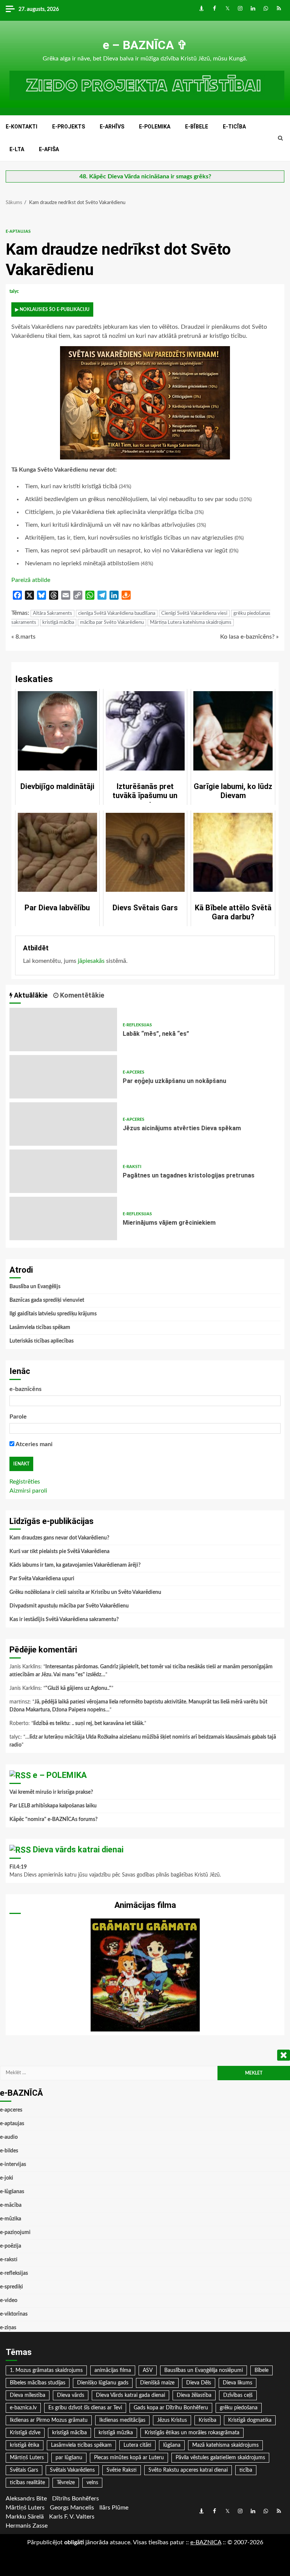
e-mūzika (11, 2219)
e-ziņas (8, 2328)
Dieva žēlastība (194, 2395)
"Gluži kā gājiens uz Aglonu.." (78, 1688)
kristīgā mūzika (116, 2433)
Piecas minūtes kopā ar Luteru (129, 2458)
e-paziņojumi (15, 2233)
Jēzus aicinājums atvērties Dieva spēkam (63, 1124)
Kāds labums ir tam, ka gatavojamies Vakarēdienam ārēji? (75, 1565)
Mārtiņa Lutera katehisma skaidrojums (191, 623)
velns (92, 2483)
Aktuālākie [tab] (30, 995)
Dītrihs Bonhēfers (76, 2499)
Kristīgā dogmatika (250, 2420)
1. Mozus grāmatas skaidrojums (46, 2370)
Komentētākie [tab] (81, 995)
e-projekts (69, 127)
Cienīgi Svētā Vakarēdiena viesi (194, 613)
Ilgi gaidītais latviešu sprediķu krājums (53, 1314)
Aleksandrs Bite (26, 2499)
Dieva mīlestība (28, 2395)
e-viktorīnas (14, 2314)
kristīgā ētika (25, 2445)
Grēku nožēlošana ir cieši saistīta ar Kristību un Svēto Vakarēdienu (85, 1592)
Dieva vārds (71, 2395)
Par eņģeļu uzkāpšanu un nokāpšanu (63, 1077)
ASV (148, 2370)
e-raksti (132, 1167)
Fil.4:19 (18, 1867)
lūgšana (172, 2445)
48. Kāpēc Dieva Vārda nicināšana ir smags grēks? (145, 176)
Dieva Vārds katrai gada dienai (130, 2395)
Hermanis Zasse (27, 2526)
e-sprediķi (12, 2287)
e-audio (9, 2137)
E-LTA (17, 149)
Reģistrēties (25, 1482)
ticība (246, 2470)
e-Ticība (234, 127)
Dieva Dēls (199, 2383)
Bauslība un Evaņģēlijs (35, 1287)
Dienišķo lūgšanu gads (103, 2383)
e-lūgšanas (12, 2192)
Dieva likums (238, 2383)
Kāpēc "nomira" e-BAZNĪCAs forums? (53, 1819)
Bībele (261, 2370)
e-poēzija (11, 2246)
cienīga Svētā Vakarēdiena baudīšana (117, 613)
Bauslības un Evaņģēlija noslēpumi (204, 2370)
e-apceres (133, 1072)
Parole (18, 1417)
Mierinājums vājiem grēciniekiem (63, 1218)
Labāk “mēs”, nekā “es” (63, 1030)
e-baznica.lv (23, 2408)
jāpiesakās (91, 961)
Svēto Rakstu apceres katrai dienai (188, 2470)
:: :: (206, 2542)
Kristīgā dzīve (25, 2433)
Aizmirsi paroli (28, 1491)
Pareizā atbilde (31, 580)
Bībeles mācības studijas (38, 2383)
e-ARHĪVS (112, 127)
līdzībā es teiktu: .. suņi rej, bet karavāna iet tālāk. (89, 1724)
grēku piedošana (239, 2408)
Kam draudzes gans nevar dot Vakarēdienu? (59, 1538)
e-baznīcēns (25, 1389)
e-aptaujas (18, 231)
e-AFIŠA (49, 149)
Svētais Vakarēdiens (72, 2470)
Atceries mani (33, 1444)
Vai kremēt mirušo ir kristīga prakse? (51, 1792)
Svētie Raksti (122, 2470)
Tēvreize (66, 2483)
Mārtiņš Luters (27, 2458)
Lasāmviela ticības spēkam (40, 1327)
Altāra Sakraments (52, 613)
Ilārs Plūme (114, 2508)
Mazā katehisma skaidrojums (225, 2445)
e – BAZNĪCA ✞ (145, 45)
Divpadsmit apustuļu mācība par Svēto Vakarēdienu (69, 1606)
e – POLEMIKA (60, 1775)
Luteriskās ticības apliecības (42, 1341)
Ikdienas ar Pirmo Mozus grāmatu (49, 2420)
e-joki (7, 2178)
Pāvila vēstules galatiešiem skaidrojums (220, 2458)
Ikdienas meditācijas (122, 2420)
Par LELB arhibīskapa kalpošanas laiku (53, 1806)
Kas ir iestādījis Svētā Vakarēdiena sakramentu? (64, 1620)
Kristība (207, 2420)
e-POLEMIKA (155, 127)
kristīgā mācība (58, 623)
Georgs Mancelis (72, 2508)
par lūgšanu (69, 2458)
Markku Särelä (25, 2517)
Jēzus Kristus (172, 2420)
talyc (15, 291)
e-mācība (11, 2205)
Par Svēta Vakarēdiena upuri (42, 1579)
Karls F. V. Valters (72, 2517)
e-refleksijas (137, 1025)
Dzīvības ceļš (238, 2395)
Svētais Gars (24, 2470)
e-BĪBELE (197, 127)
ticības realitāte (27, 2483)
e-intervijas (13, 2164)
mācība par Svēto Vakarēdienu (112, 623)
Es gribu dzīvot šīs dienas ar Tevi (85, 2408)
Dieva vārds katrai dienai (78, 1850)
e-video (9, 2301)
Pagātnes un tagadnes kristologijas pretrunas (63, 1171)
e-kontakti (22, 127)
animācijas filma (113, 2370)
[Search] (280, 138)
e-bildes (9, 2151)
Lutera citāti (137, 2445)
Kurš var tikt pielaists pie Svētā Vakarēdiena (59, 1552)
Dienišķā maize (157, 2383)
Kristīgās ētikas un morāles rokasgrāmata (192, 2433)
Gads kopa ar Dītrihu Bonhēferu (171, 2408)
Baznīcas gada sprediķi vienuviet (47, 1300)
